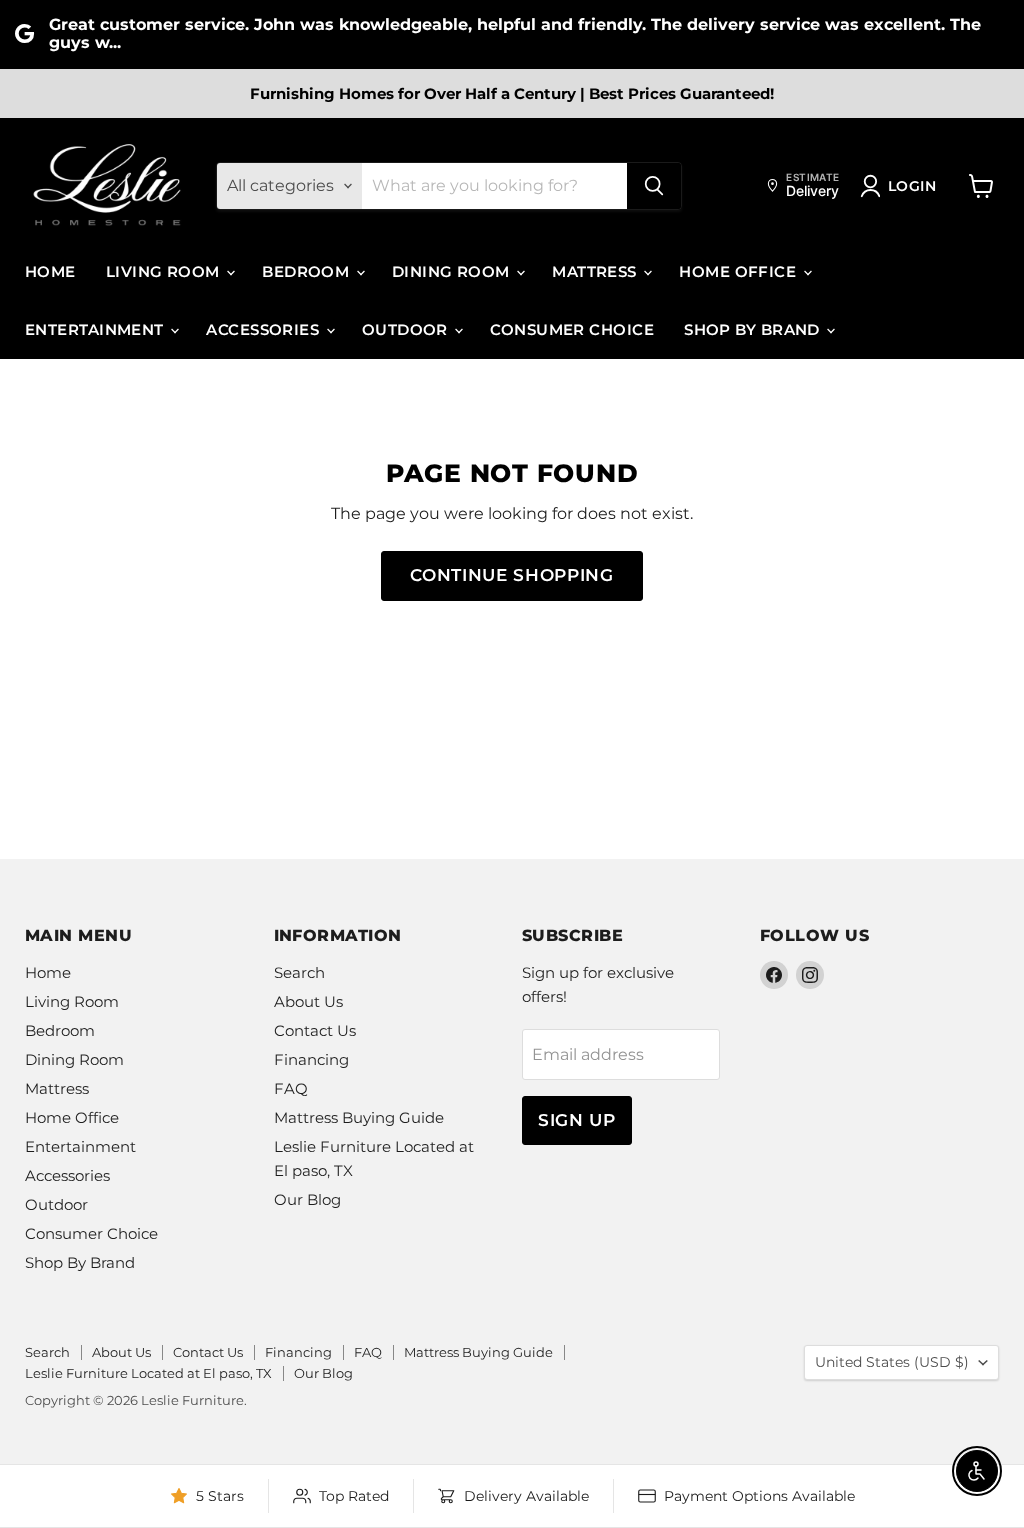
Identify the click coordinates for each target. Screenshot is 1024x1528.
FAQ (291, 1088)
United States (892, 1362)
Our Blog (307, 1199)
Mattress (596, 271)
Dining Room (453, 271)
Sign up (577, 1120)
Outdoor (407, 329)
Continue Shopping (512, 575)
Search (299, 972)
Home (50, 271)
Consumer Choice (572, 329)
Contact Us (315, 1030)
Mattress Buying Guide (359, 1117)
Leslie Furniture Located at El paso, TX (148, 1373)
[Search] (654, 186)
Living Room (165, 271)
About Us (308, 1001)
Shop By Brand (754, 329)
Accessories (264, 329)
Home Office (739, 271)
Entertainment (96, 329)
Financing (311, 1059)
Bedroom (308, 271)
